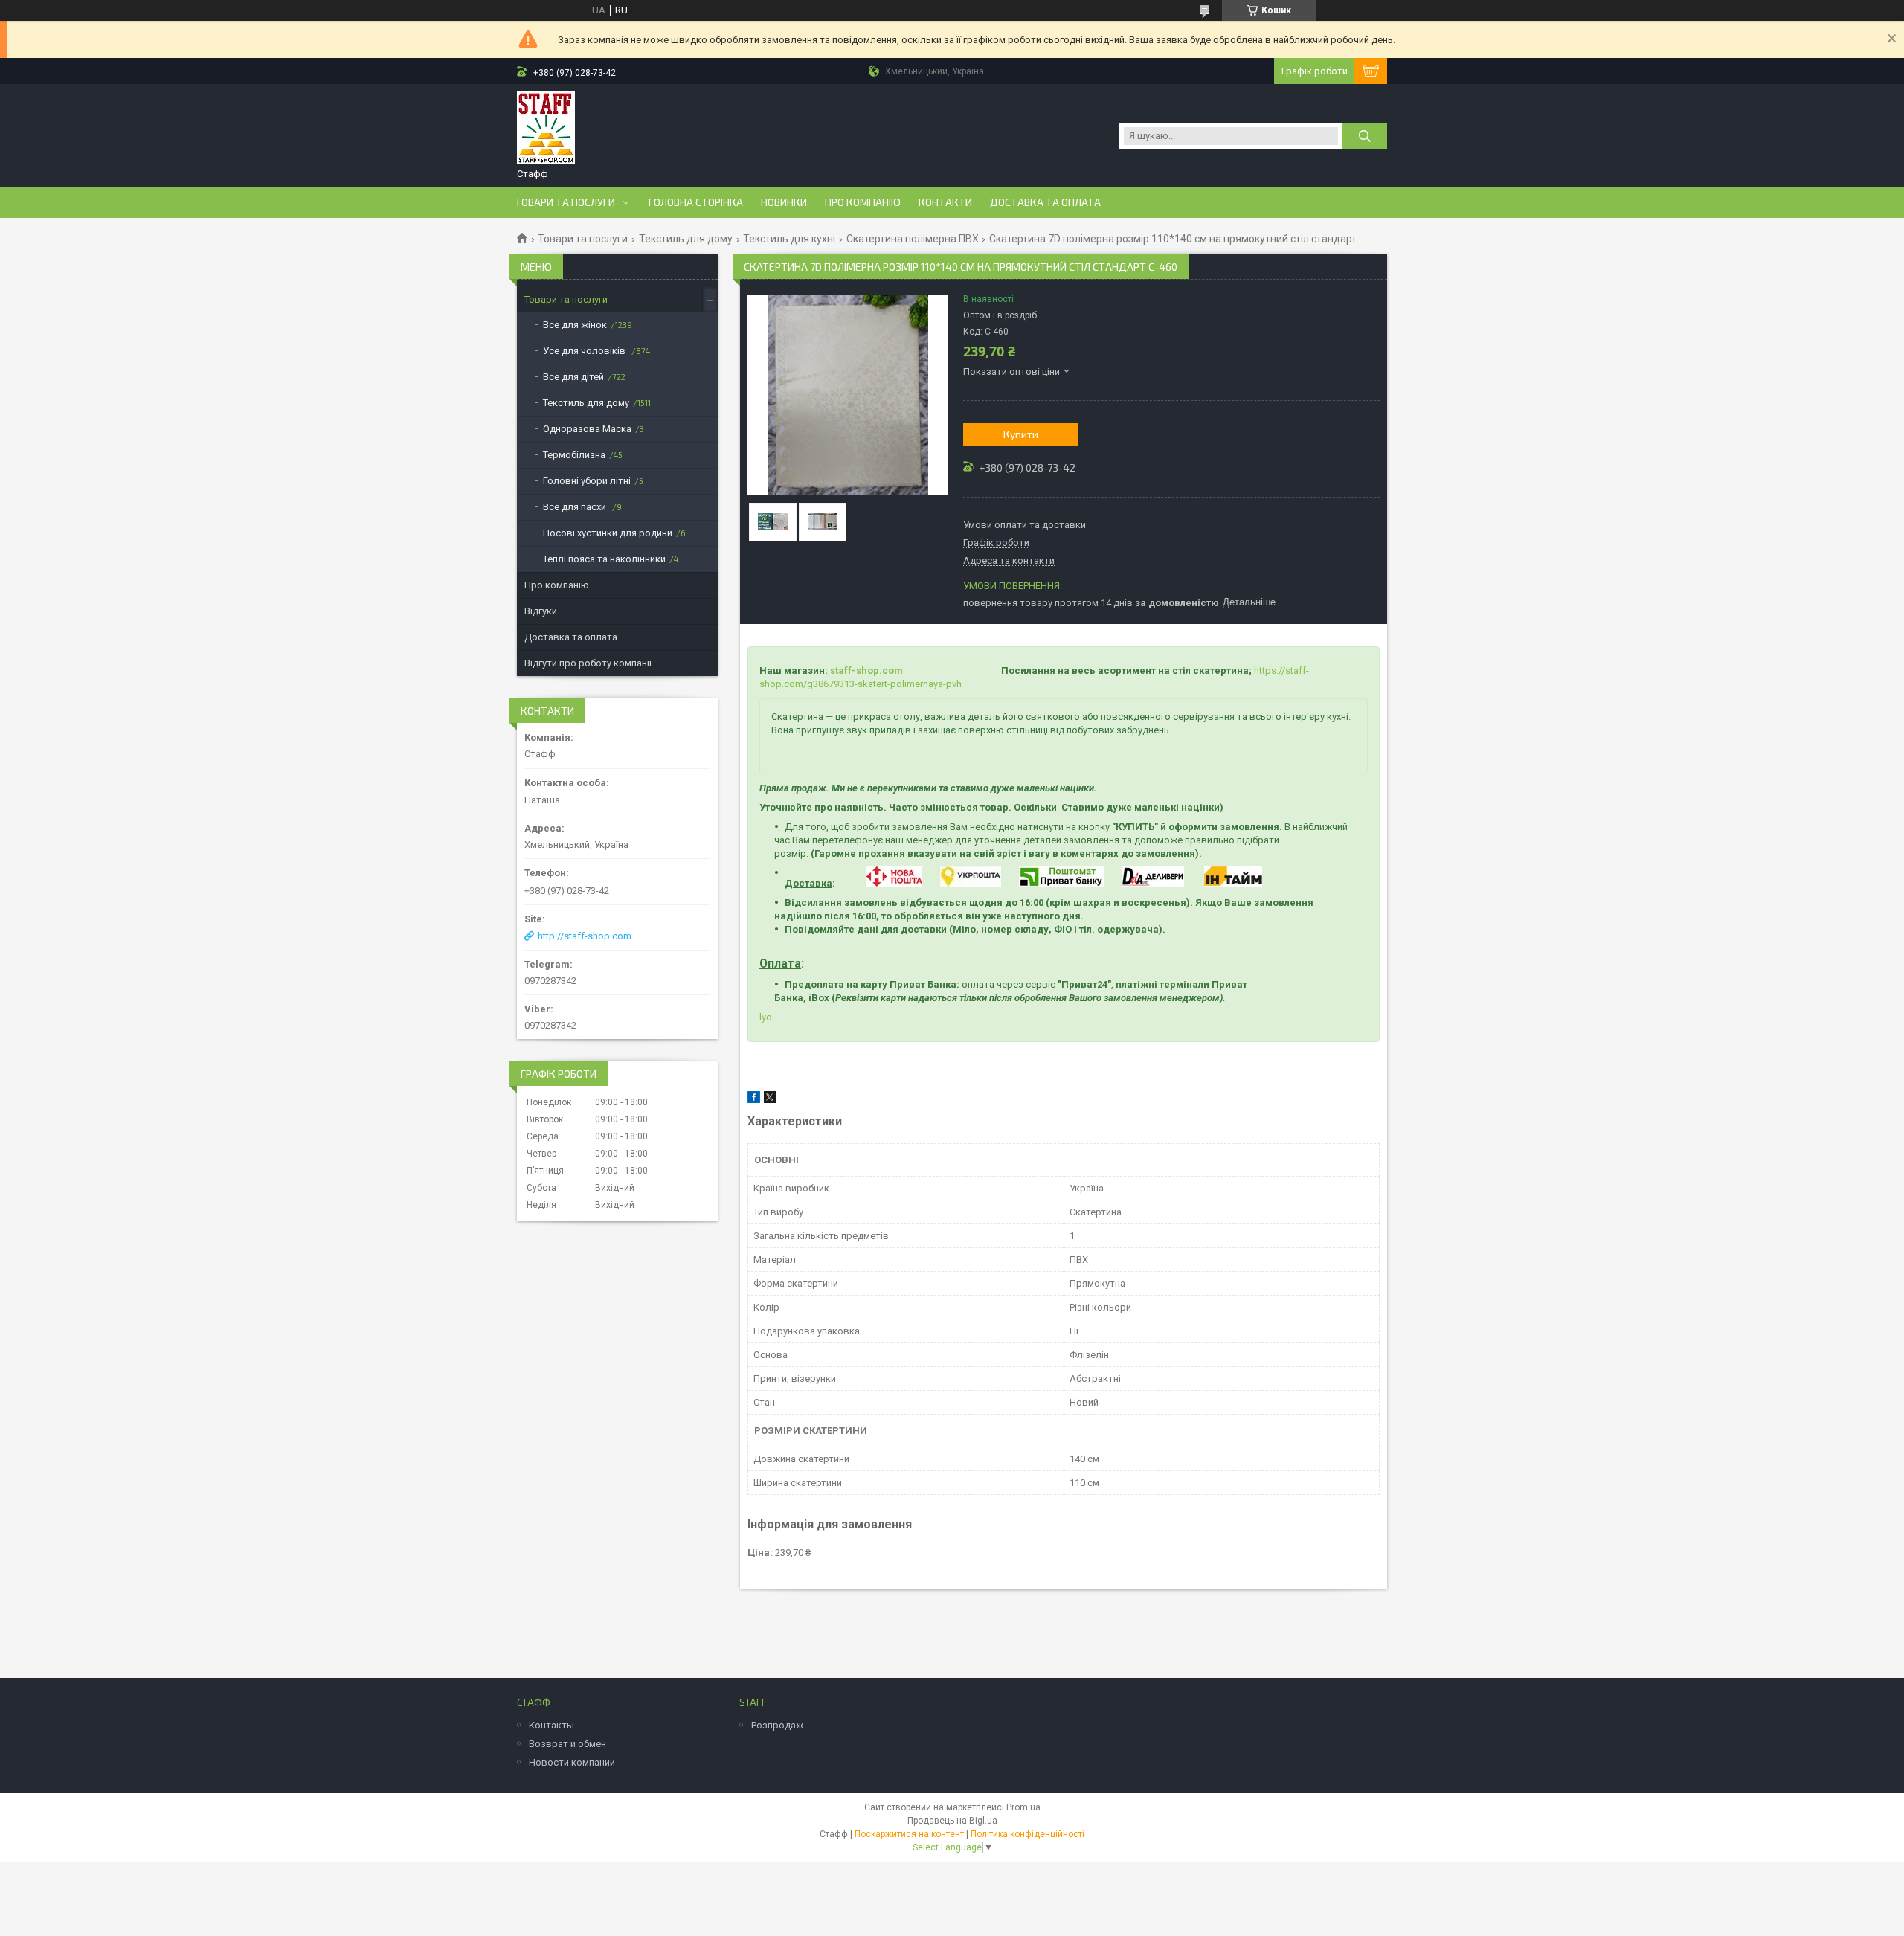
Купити (1021, 434)
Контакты (551, 1725)
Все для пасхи (576, 507)
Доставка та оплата (1045, 202)
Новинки (784, 202)
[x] (770, 1100)
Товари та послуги (565, 202)
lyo (766, 1017)
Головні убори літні (587, 481)
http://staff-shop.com (585, 936)
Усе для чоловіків (585, 351)
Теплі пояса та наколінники (604, 559)
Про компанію (863, 202)
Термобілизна (574, 455)
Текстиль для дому (686, 239)
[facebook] (754, 1100)
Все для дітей (573, 377)
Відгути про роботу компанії (588, 663)
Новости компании (572, 1762)
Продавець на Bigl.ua (952, 1821)
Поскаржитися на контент (909, 1834)
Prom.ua (1023, 1807)
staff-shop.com (866, 670)
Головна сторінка (696, 202)
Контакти (945, 202)
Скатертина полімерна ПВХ (913, 239)
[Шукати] (1365, 136)
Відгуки (541, 611)
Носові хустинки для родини (608, 533)
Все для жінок (575, 325)
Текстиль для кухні (789, 239)
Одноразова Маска (587, 429)
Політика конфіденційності (1027, 1834)
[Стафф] (546, 129)
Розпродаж (777, 1725)
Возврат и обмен (567, 1744)
